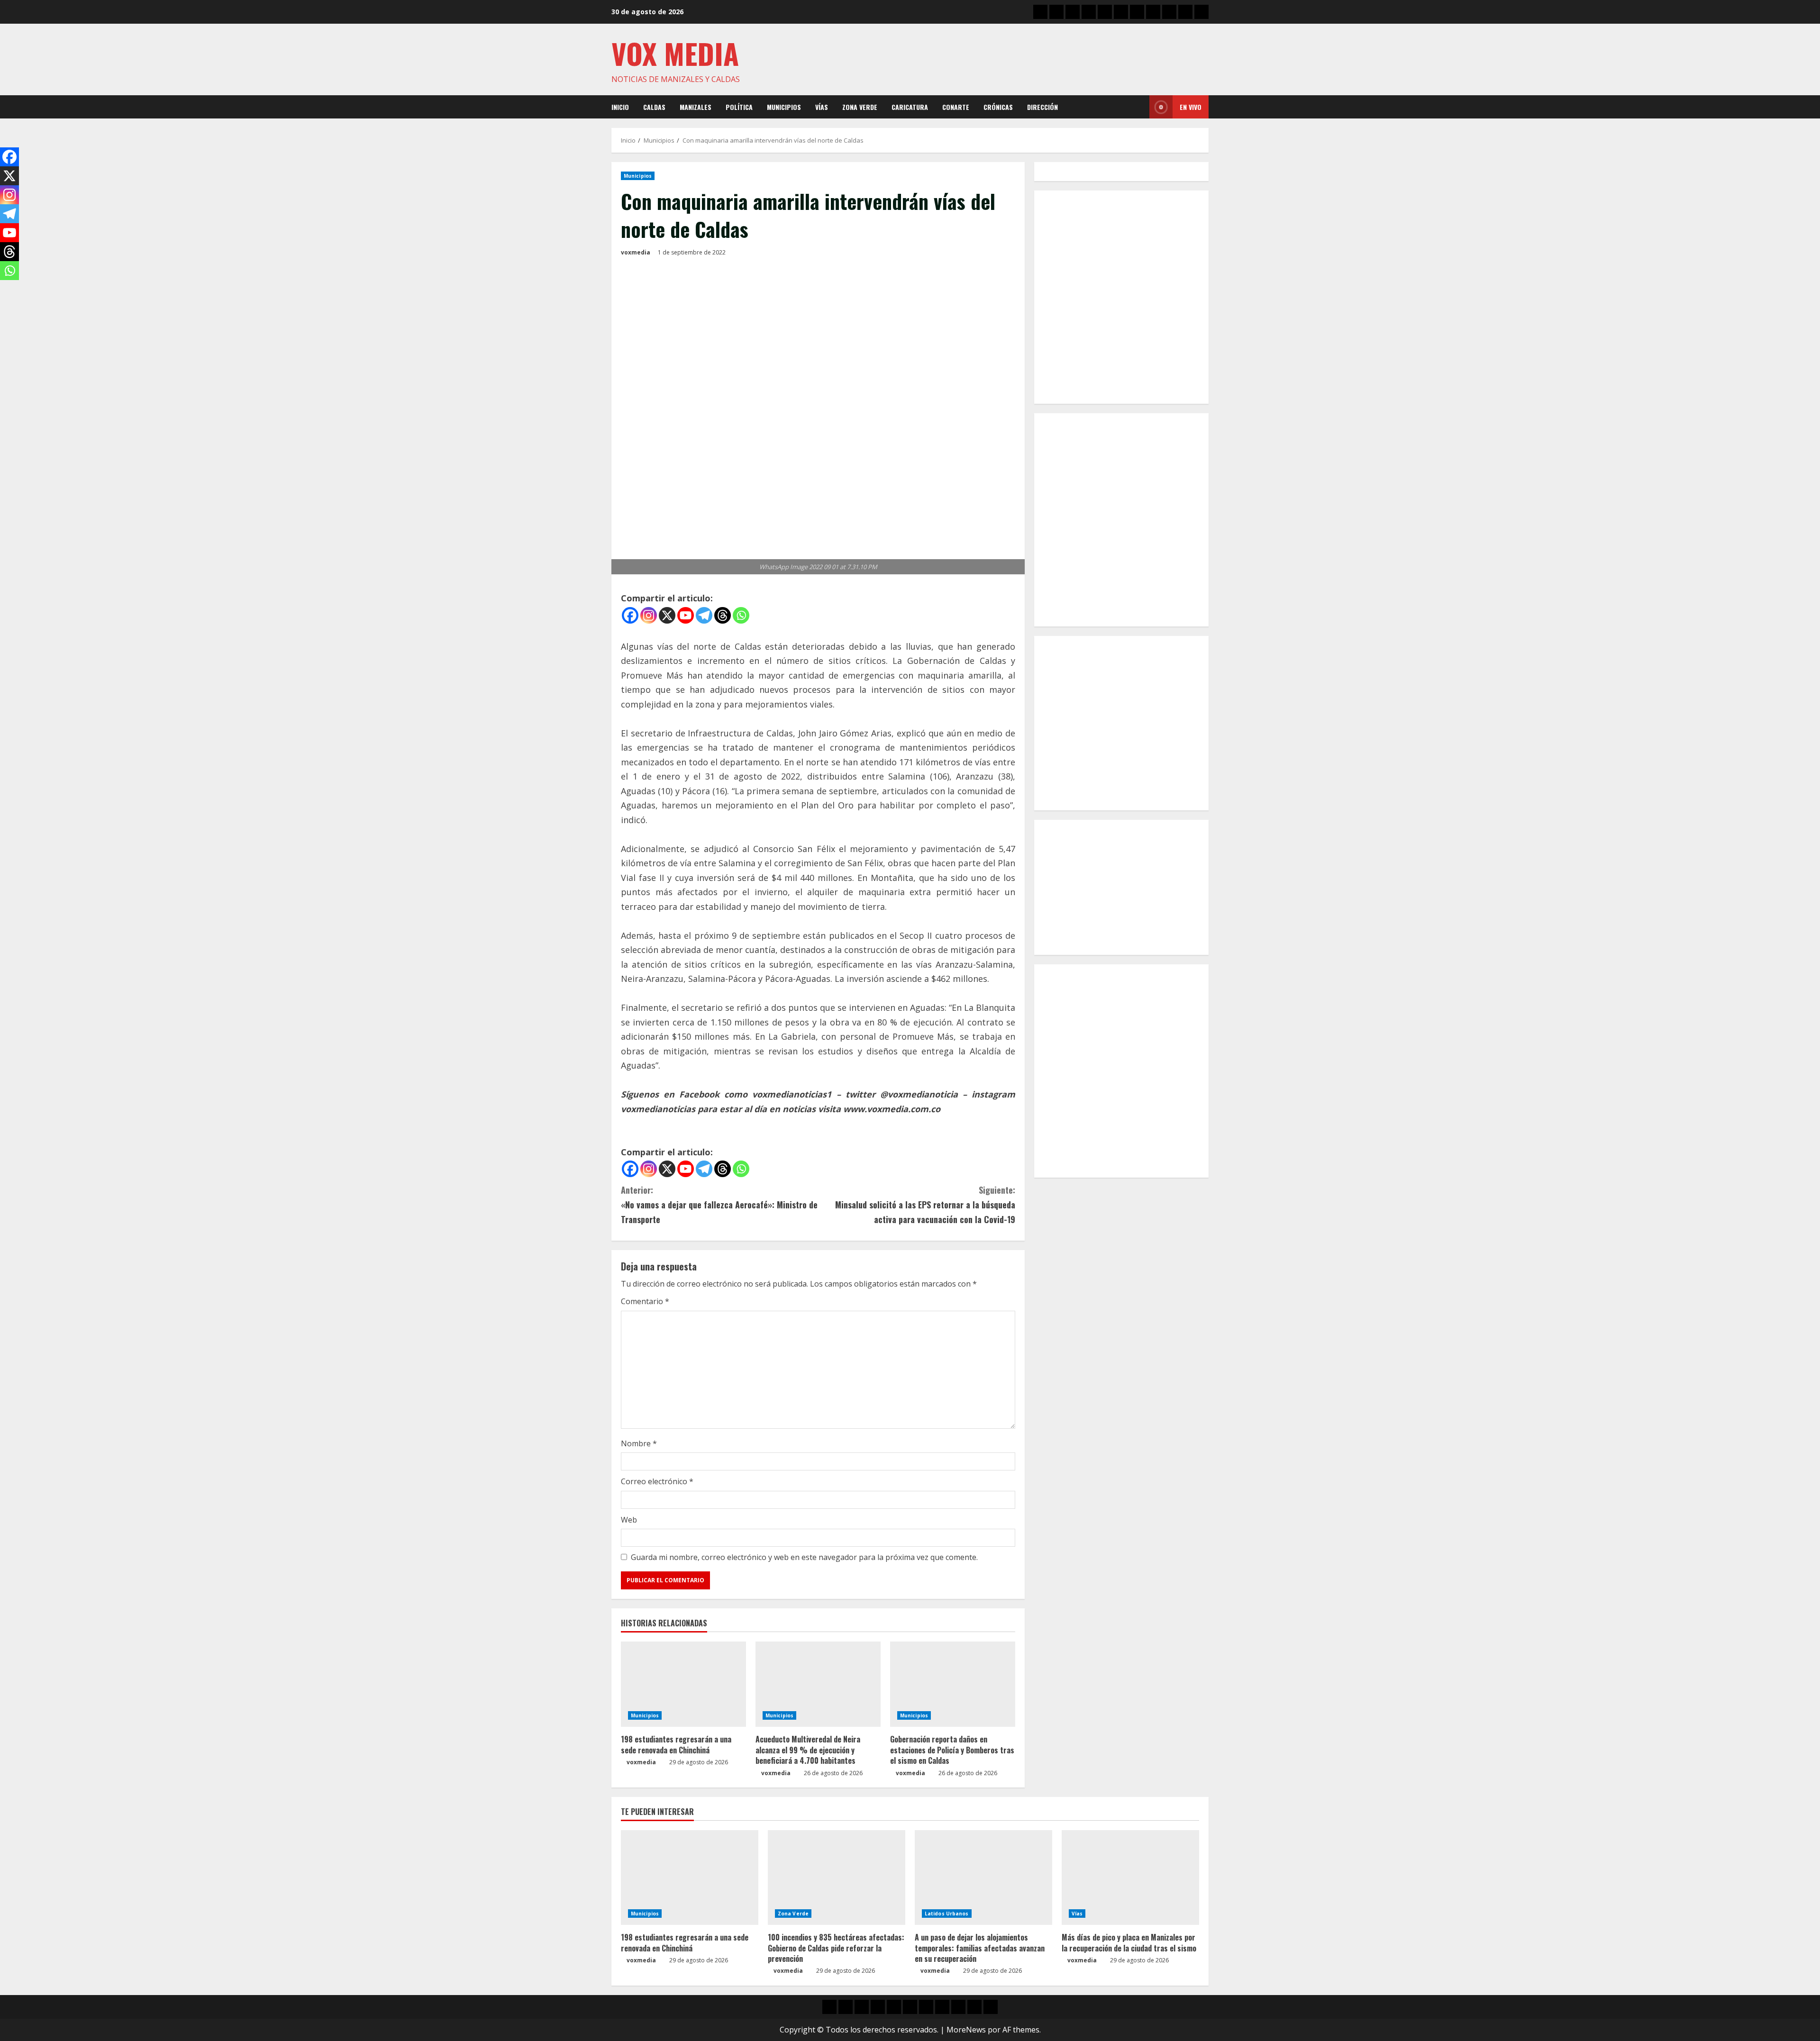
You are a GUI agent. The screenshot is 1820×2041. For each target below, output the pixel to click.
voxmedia (636, 252)
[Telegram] (704, 615)
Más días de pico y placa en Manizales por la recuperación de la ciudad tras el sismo (1129, 1942)
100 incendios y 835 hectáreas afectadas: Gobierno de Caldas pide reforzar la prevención (836, 1948)
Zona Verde (860, 107)
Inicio (620, 107)
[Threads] (723, 615)
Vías (822, 107)
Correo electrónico (657, 1481)
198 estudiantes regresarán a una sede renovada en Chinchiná (676, 1744)
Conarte (956, 107)
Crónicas (998, 107)
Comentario (645, 1301)
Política (739, 107)
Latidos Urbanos (947, 1914)
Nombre (639, 1443)
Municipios (784, 107)
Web (629, 1520)
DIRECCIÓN (1042, 107)
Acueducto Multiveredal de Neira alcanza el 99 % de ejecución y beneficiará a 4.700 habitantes (808, 1750)
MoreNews (966, 2030)
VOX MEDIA (675, 53)
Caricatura (910, 107)
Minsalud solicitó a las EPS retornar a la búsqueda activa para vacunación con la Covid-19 (925, 1204)
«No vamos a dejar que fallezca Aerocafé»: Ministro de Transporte (719, 1204)
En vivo (1191, 107)
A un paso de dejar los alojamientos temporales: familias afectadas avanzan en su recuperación (980, 1948)
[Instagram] (649, 615)
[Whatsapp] (741, 615)
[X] (667, 615)
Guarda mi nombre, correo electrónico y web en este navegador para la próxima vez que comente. (804, 1557)
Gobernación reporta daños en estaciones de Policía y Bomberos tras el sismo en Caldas (952, 1750)
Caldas (654, 107)
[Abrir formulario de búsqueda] (1139, 107)
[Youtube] (686, 615)
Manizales (696, 107)
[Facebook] (630, 615)
